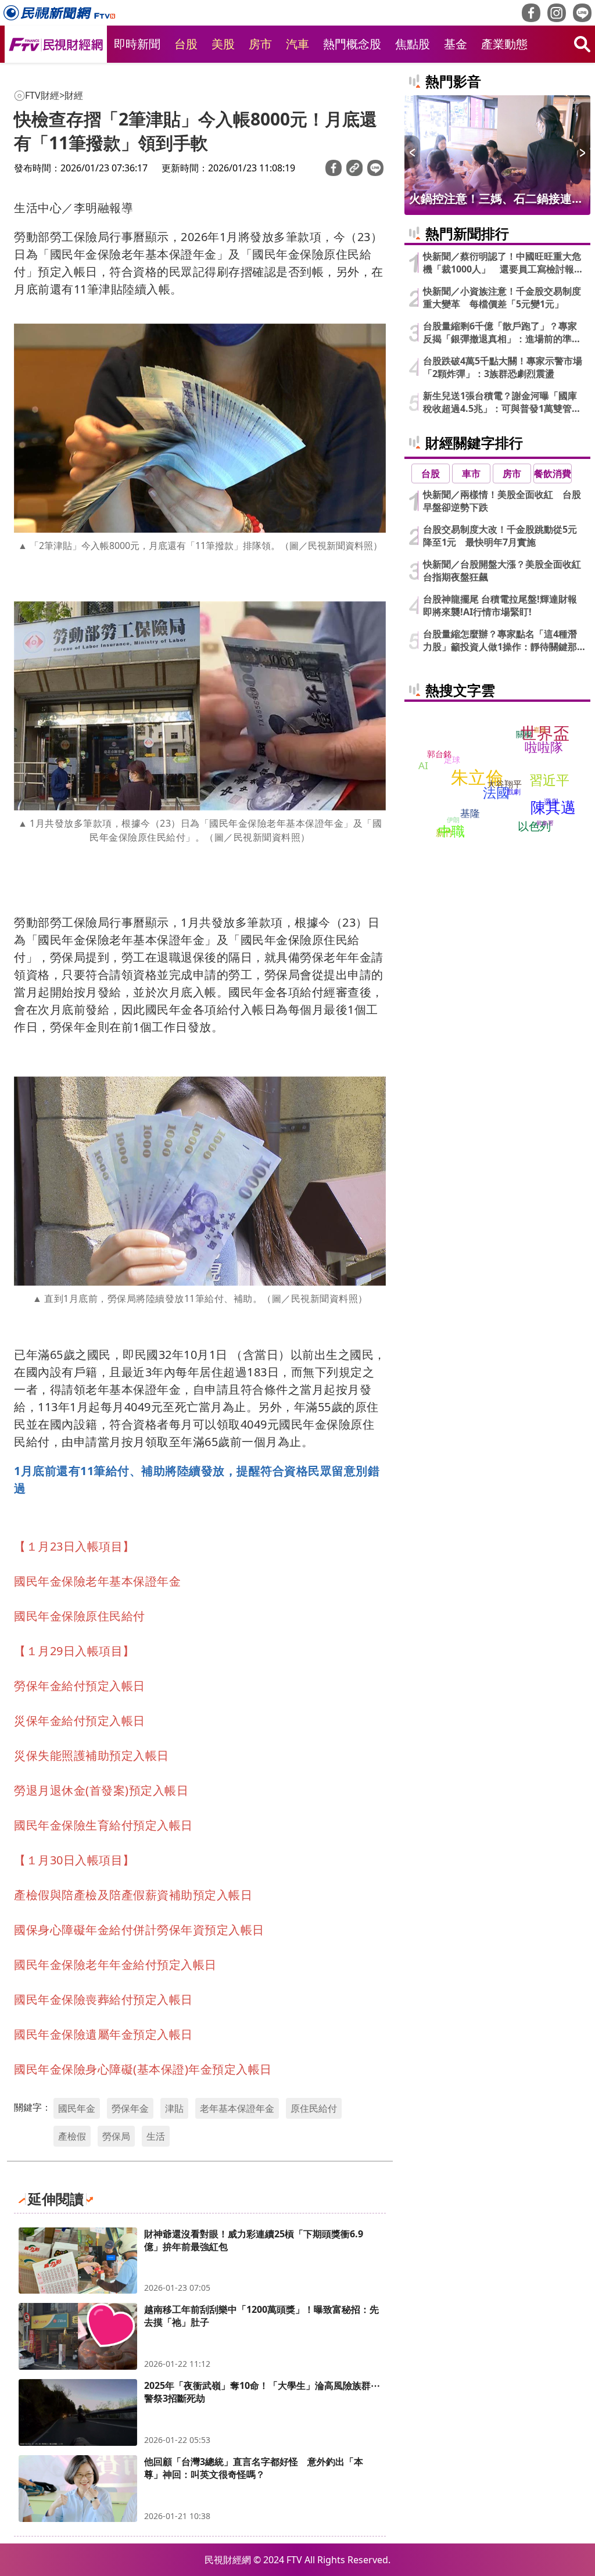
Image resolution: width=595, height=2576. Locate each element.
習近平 (549, 780)
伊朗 (453, 819)
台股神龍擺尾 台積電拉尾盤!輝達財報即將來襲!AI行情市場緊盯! (500, 605)
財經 (74, 95)
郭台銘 (439, 753)
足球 (452, 759)
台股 (186, 44)
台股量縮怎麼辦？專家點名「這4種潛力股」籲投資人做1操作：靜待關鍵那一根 (500, 640)
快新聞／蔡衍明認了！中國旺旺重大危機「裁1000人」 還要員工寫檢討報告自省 (503, 263)
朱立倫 (477, 776)
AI (423, 765)
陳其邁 (553, 806)
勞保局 (116, 2136)
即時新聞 (137, 44)
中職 (451, 830)
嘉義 (540, 729)
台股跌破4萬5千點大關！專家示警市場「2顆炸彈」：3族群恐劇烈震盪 (503, 367)
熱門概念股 (352, 44)
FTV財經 (42, 95)
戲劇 (514, 792)
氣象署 (545, 823)
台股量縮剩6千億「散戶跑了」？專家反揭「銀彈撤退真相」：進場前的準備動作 (502, 332)
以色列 (534, 826)
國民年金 (77, 2108)
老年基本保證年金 (237, 2108)
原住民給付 (314, 2108)
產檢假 (72, 2136)
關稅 (524, 734)
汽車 (297, 44)
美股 (223, 44)
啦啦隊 (544, 747)
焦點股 (413, 44)
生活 (156, 2136)
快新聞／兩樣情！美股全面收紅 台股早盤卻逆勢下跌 (502, 501)
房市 (260, 44)
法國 (496, 792)
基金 (456, 44)
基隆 (470, 813)
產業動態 (504, 44)
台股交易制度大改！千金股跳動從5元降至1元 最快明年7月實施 (500, 536)
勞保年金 (130, 2108)
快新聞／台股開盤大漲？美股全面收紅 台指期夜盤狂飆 (504, 571)
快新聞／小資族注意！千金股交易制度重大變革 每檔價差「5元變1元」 (502, 297)
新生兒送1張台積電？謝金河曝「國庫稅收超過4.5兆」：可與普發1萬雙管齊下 (502, 402)
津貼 (174, 2108)
